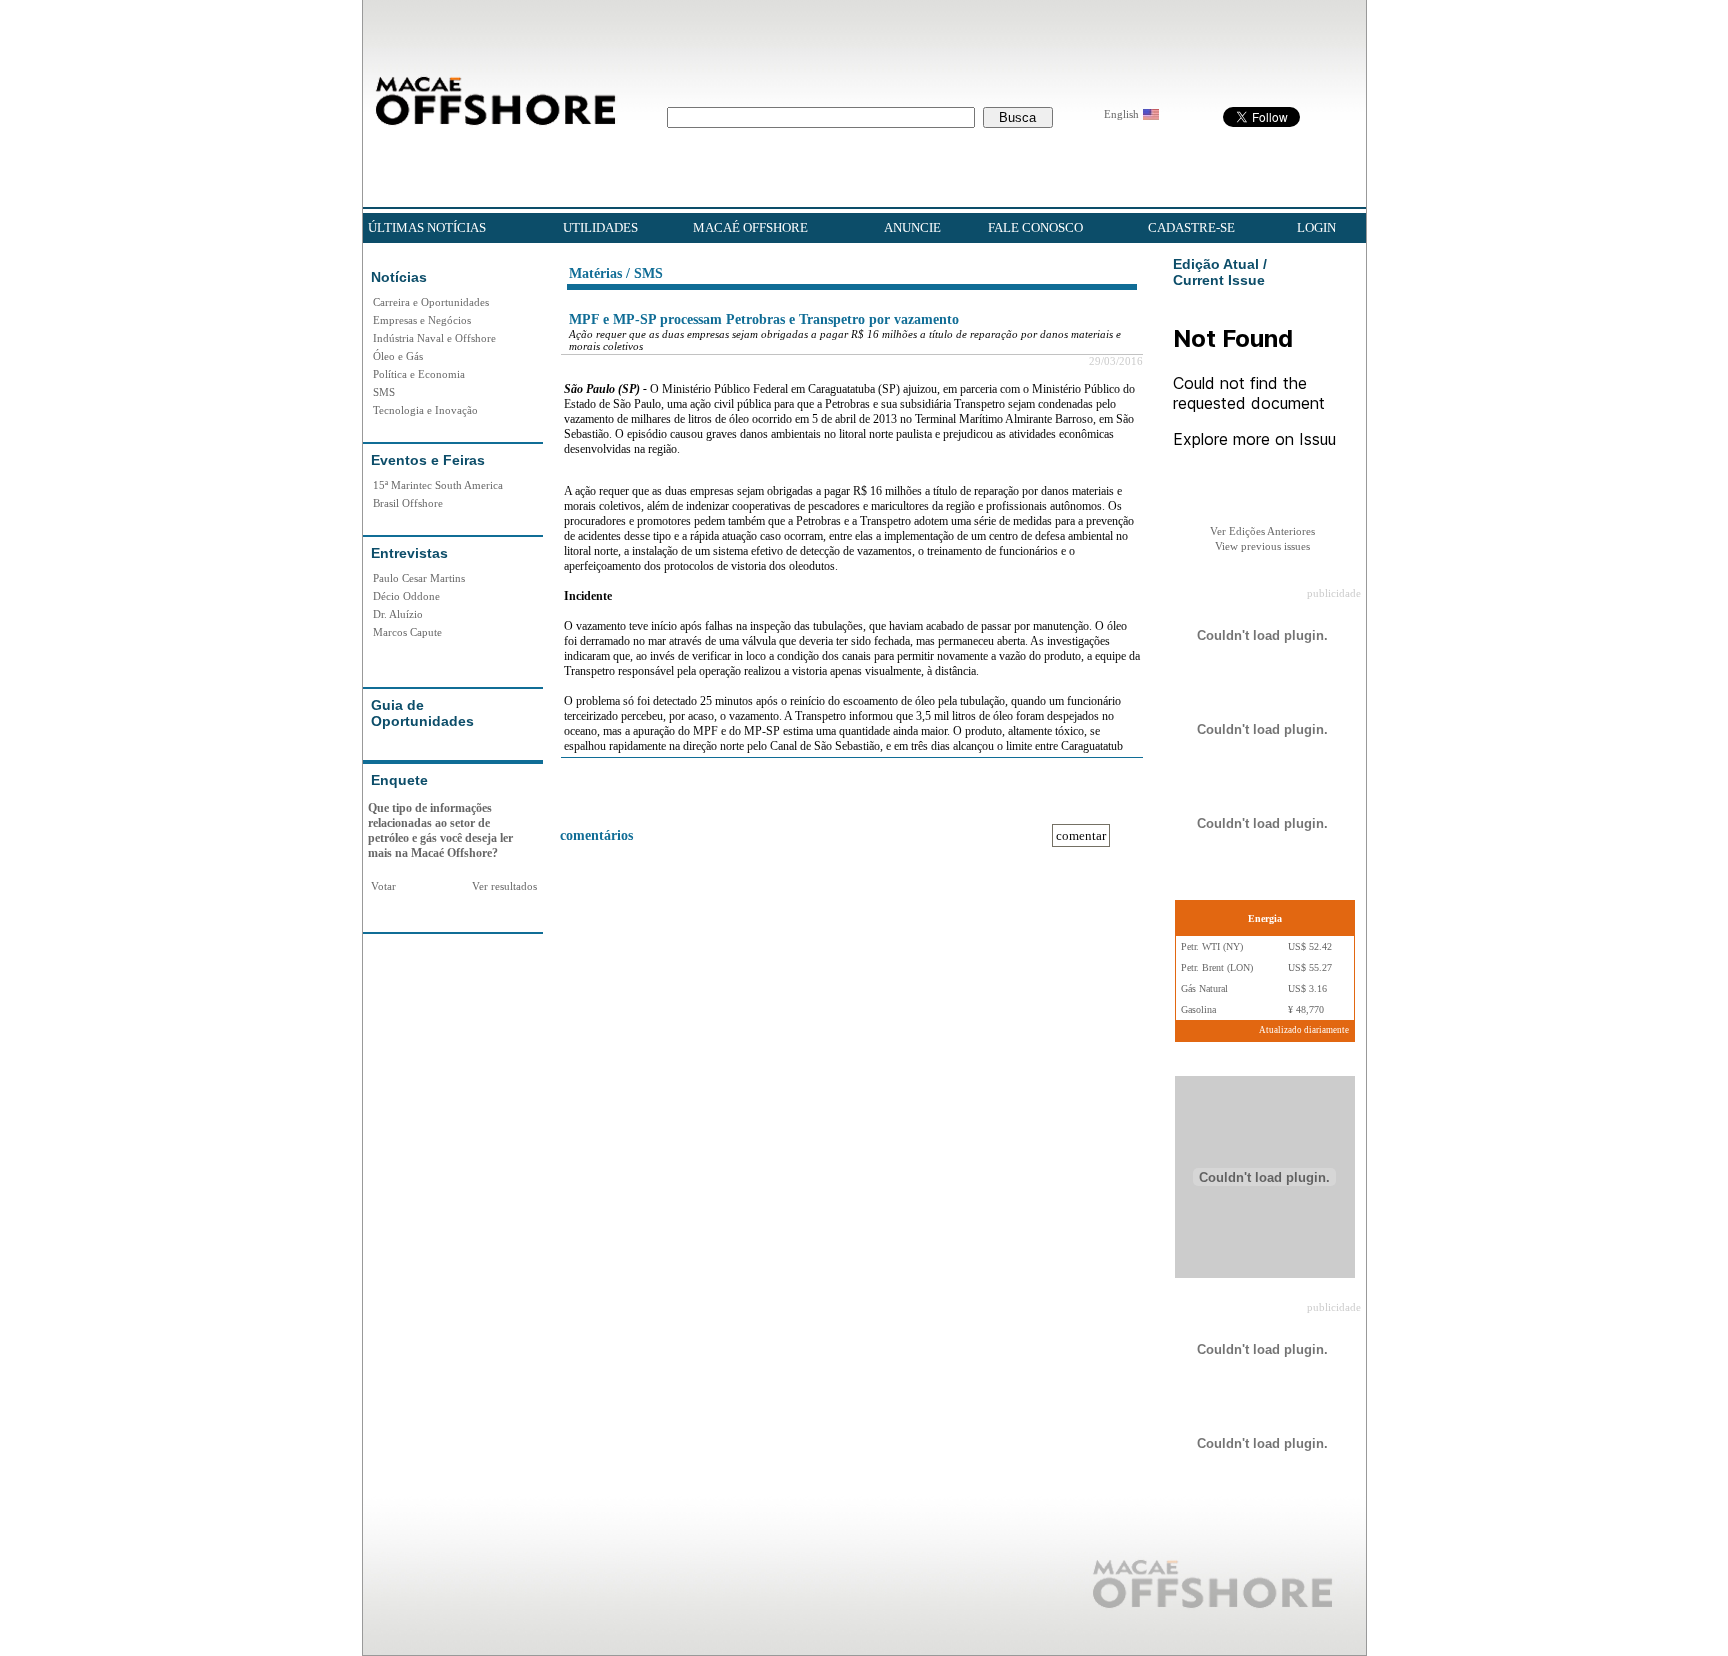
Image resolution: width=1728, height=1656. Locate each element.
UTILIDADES (600, 227)
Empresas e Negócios (422, 320)
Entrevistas (409, 553)
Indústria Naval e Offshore (434, 338)
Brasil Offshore (408, 503)
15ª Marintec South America (438, 485)
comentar (1081, 835)
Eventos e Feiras (428, 460)
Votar (383, 886)
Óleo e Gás (398, 356)
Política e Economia (419, 374)
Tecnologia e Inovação (425, 410)
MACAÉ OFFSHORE (750, 227)
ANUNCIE (912, 227)
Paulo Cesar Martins (419, 578)
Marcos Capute (407, 632)
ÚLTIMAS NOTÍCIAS (427, 227)
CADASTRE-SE (1191, 227)
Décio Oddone (406, 596)
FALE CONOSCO (1035, 227)
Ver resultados (504, 886)
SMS (384, 392)
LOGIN (1316, 227)
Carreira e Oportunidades (431, 302)
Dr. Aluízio (398, 614)
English (1121, 114)
